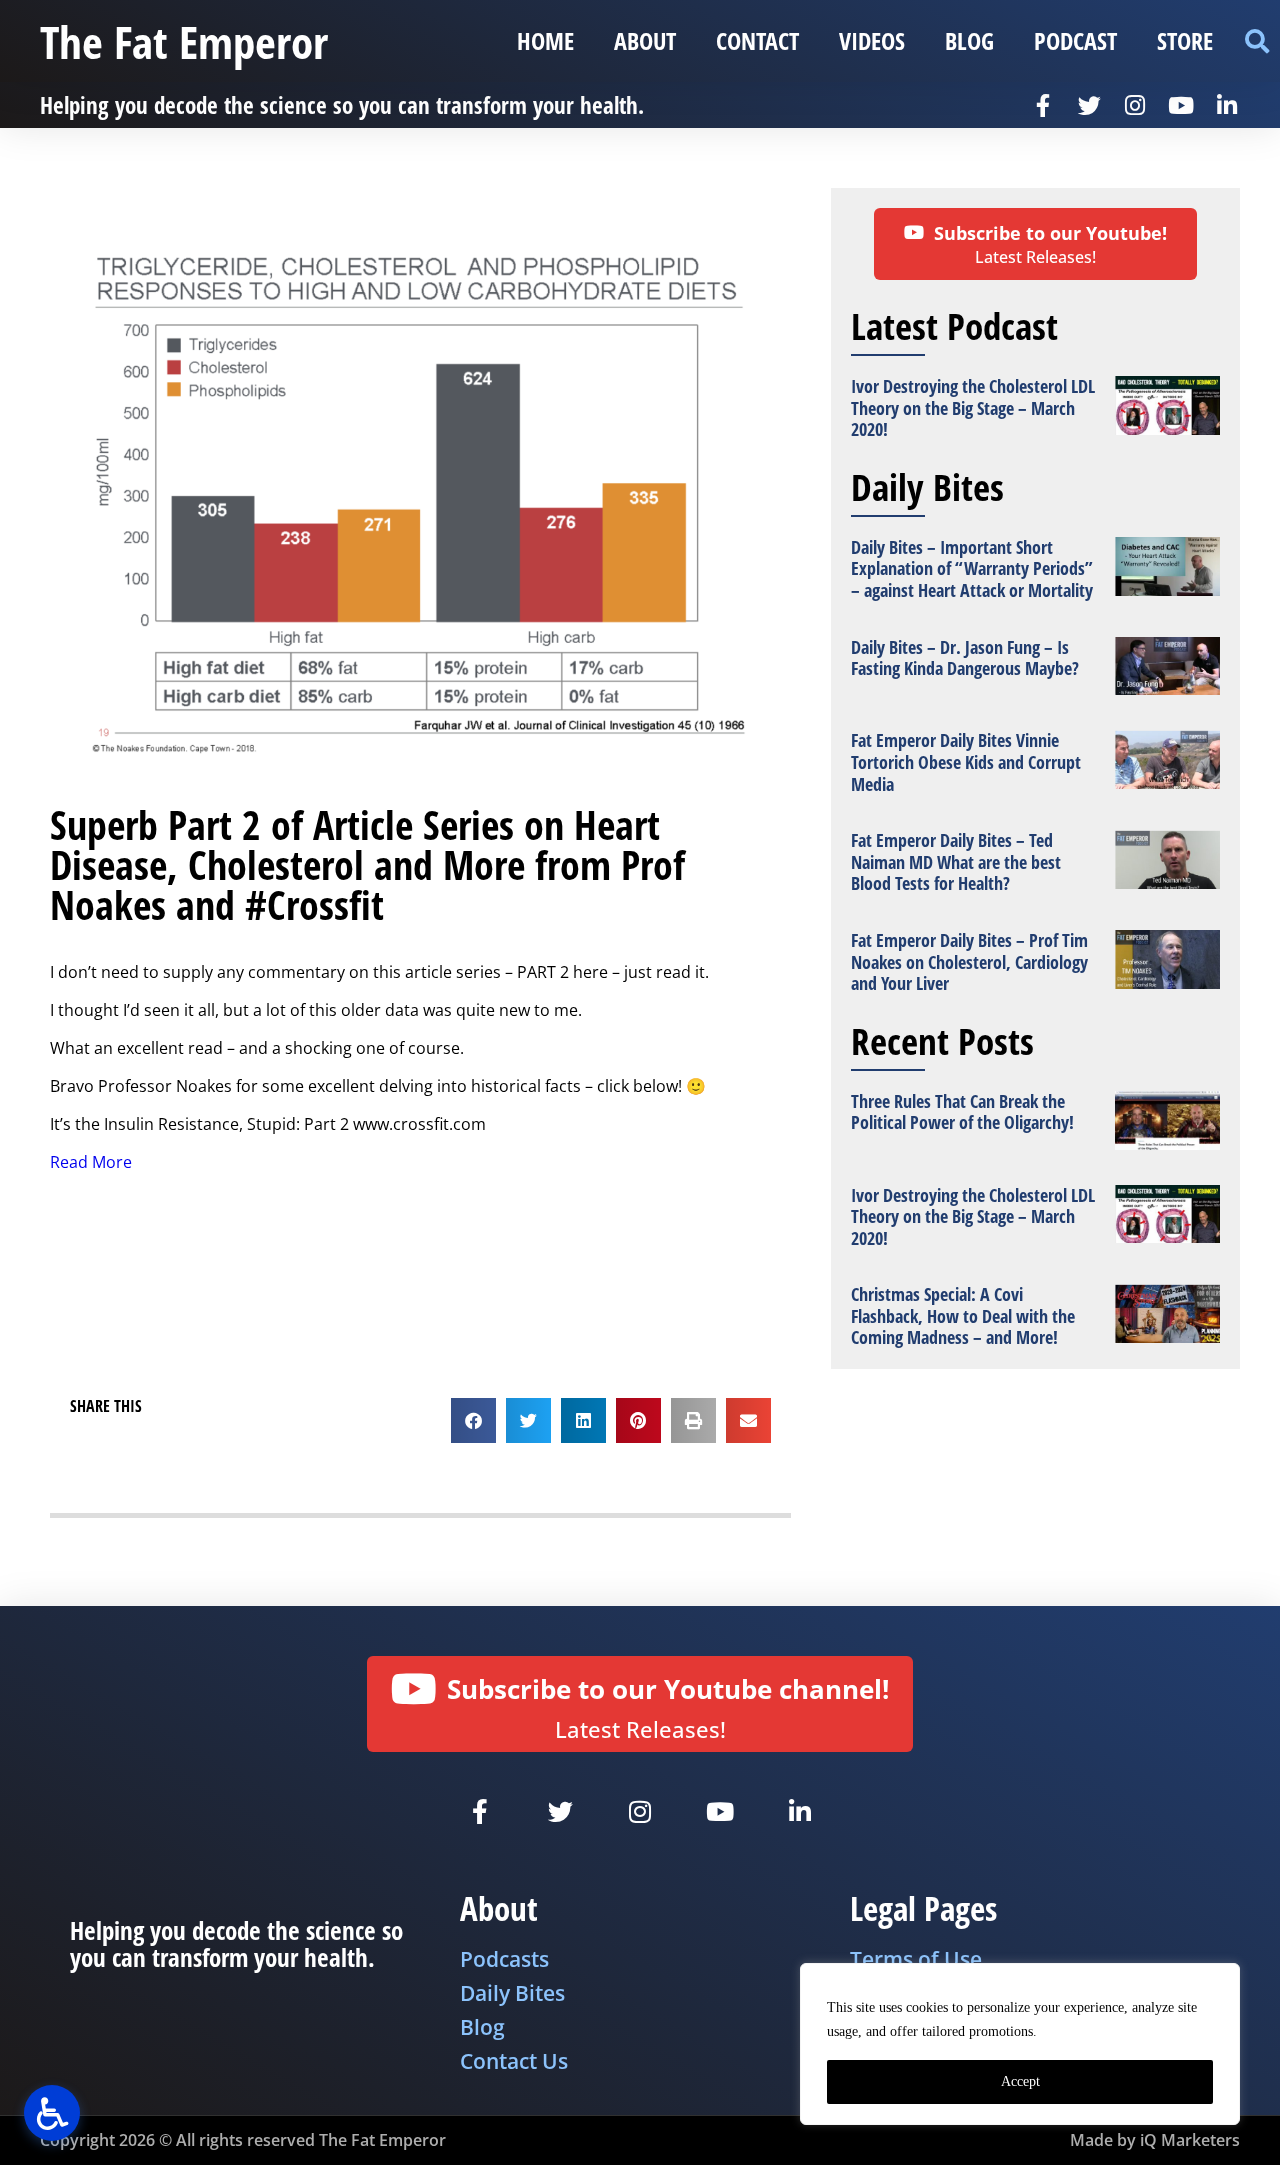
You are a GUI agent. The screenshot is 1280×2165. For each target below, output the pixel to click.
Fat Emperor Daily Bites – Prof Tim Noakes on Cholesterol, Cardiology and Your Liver (969, 961)
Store (1185, 40)
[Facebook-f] (1043, 105)
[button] (1256, 41)
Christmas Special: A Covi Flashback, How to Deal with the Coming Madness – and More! (963, 1315)
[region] (1020, 2044)
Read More (91, 1162)
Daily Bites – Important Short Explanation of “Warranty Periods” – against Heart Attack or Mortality (972, 568)
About (645, 40)
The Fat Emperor (184, 41)
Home (545, 40)
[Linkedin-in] (1227, 105)
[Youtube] (1181, 105)
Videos (872, 40)
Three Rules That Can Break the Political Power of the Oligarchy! (962, 1112)
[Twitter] (1089, 105)
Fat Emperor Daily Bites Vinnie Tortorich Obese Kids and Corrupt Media (966, 761)
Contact (757, 40)
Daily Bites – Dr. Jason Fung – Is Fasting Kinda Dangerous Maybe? (965, 658)
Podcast (1075, 40)
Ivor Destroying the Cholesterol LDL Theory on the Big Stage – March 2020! (973, 407)
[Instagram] (1135, 105)
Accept (1020, 2081)
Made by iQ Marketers (1155, 2140)
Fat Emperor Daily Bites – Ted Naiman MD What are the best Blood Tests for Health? (956, 861)
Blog (969, 40)
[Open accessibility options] (52, 2113)
